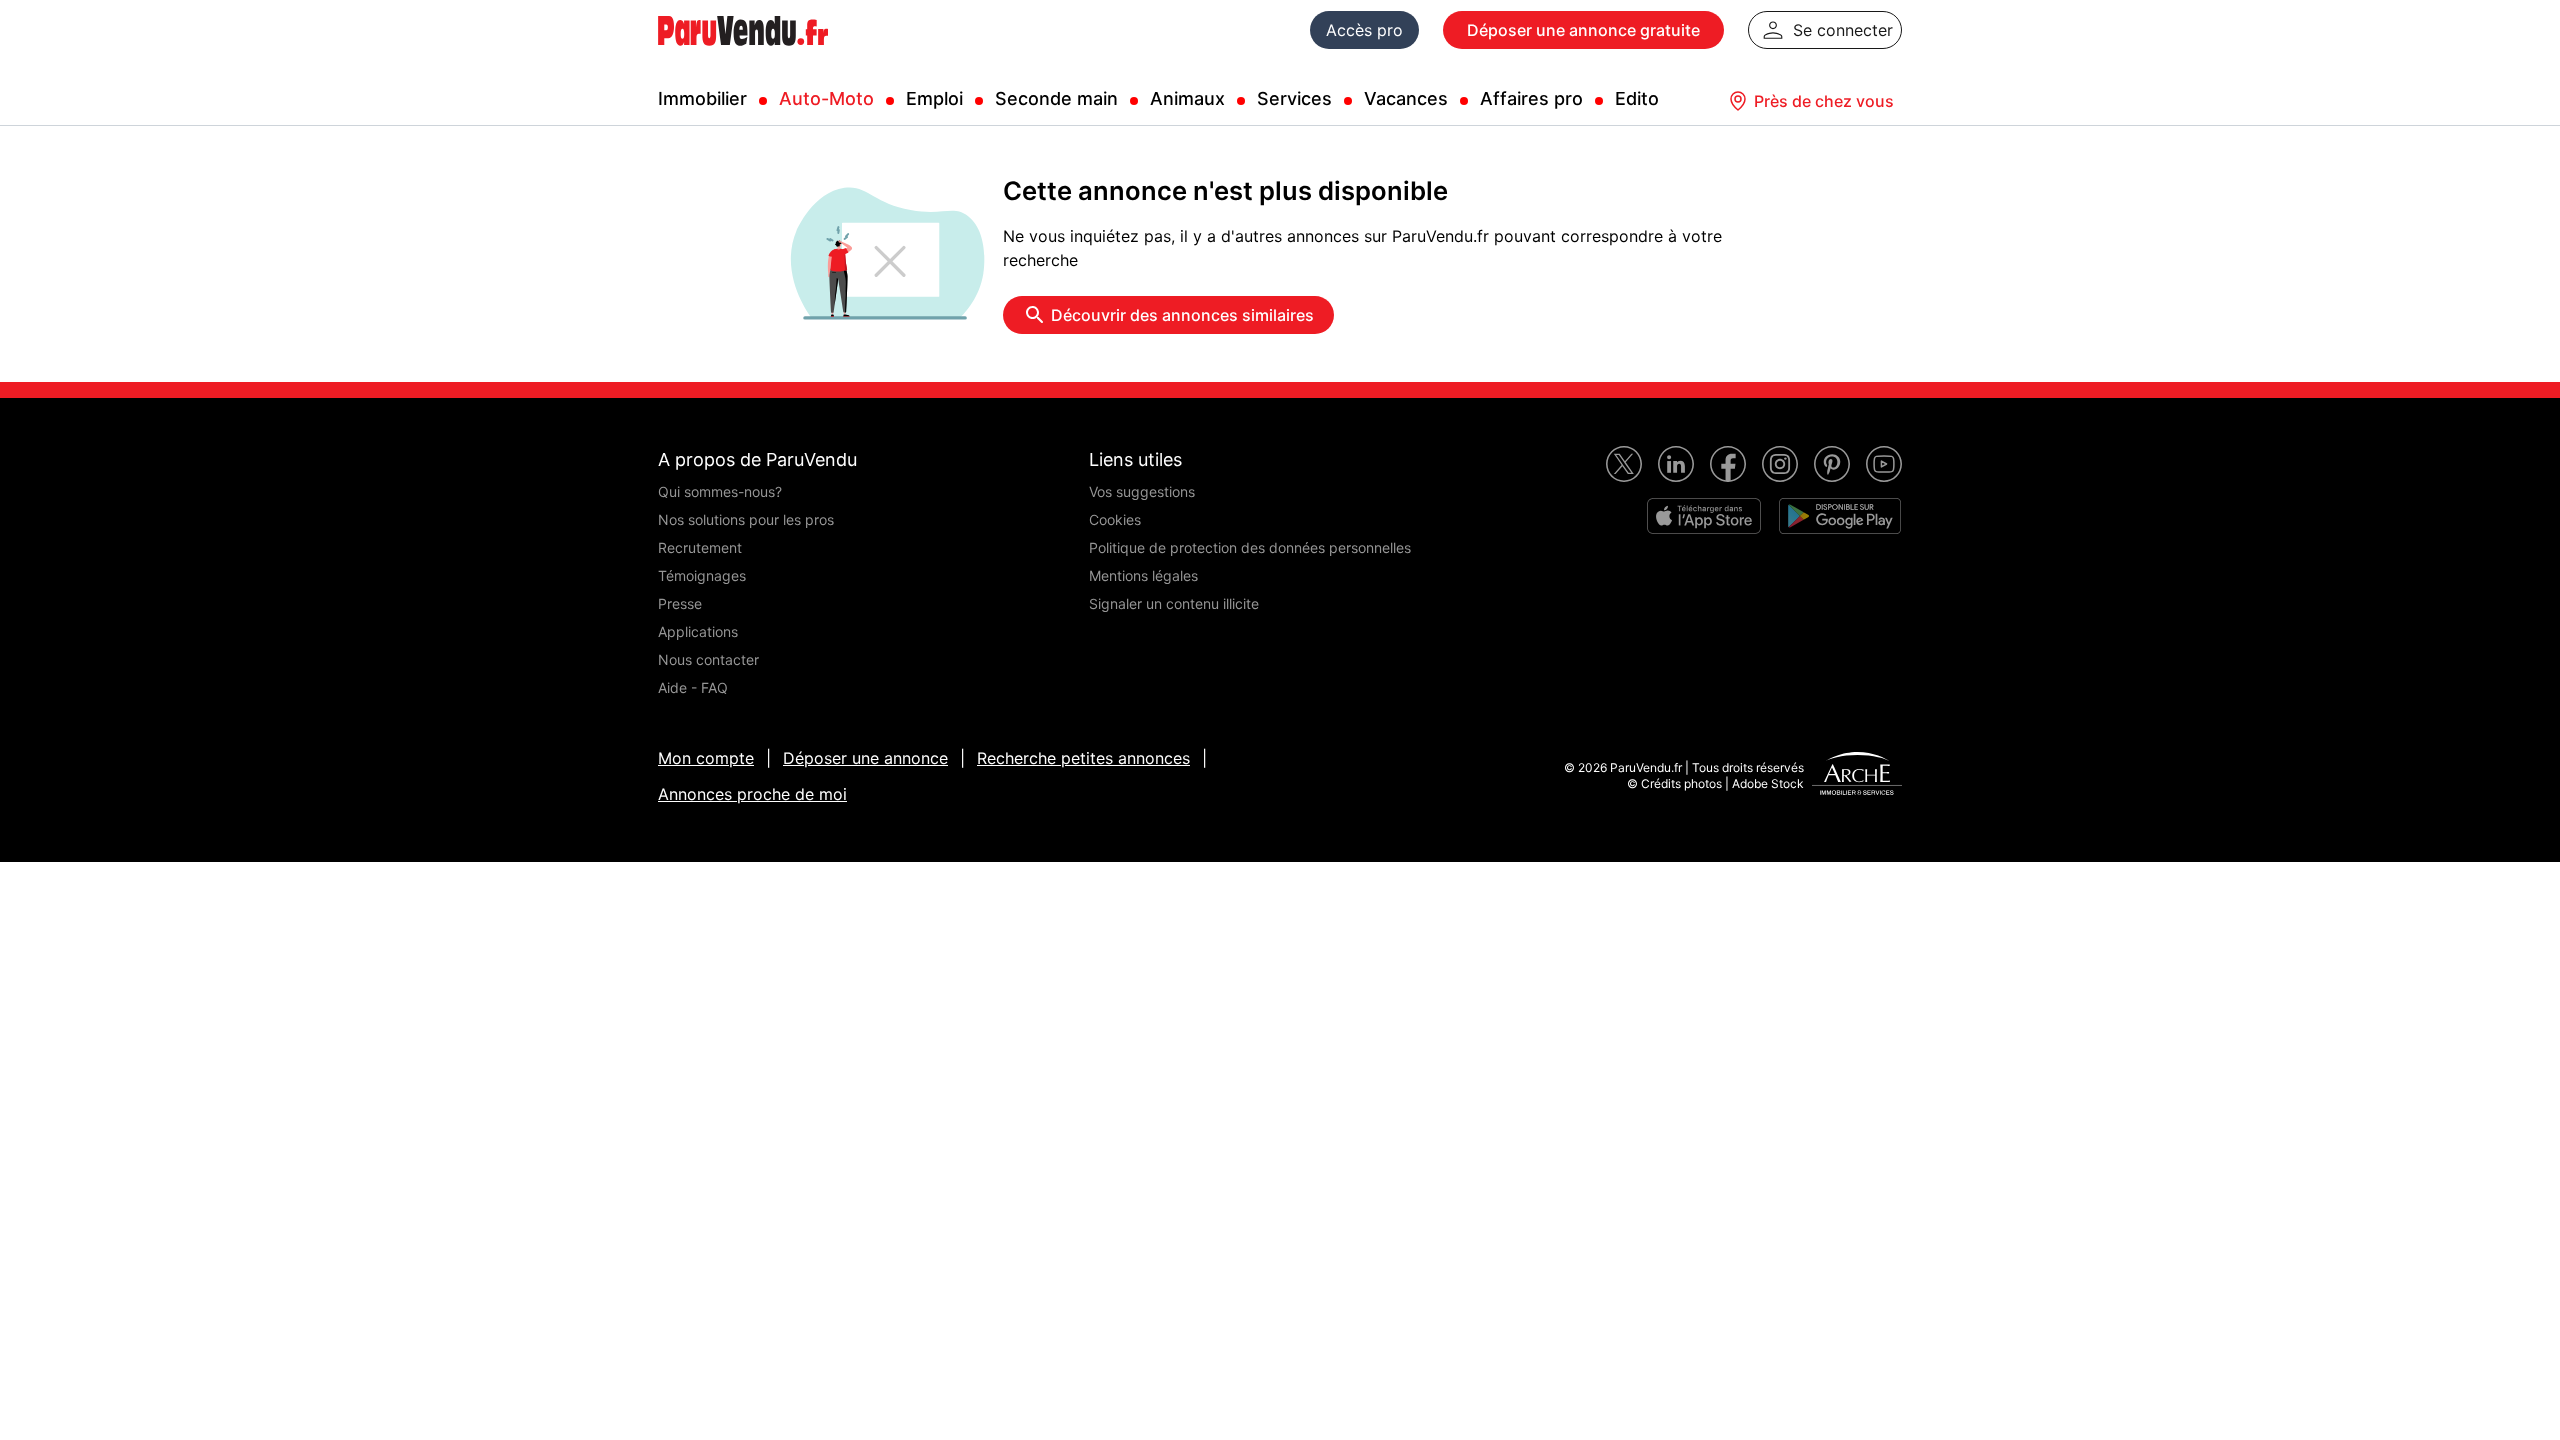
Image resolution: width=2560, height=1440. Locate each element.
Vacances (1406, 98)
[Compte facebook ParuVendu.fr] (1728, 464)
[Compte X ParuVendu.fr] (1624, 464)
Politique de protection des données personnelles (1250, 547)
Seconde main (1056, 98)
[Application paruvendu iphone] (1704, 516)
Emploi (934, 98)
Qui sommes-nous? (720, 491)
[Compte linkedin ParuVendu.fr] (1676, 464)
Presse (680, 603)
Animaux (1187, 98)
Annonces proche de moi (752, 794)
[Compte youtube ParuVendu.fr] (1884, 464)
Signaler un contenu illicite (1174, 603)
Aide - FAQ (693, 687)
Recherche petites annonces (1083, 758)
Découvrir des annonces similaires (1182, 315)
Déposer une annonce (865, 758)
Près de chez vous (1824, 101)
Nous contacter (708, 659)
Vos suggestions (1142, 491)
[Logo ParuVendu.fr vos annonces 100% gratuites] (743, 54)
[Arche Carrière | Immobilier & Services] (1857, 776)
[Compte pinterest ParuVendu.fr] (1832, 464)
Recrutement (700, 547)
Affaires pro (1531, 98)
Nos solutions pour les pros (746, 519)
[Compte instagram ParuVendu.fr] (1780, 464)
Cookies (1115, 519)
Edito (1637, 98)
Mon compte (706, 758)
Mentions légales (1143, 575)
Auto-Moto (826, 98)
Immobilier (702, 98)
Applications (698, 631)
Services (1294, 98)
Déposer (1583, 30)
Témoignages (702, 575)
